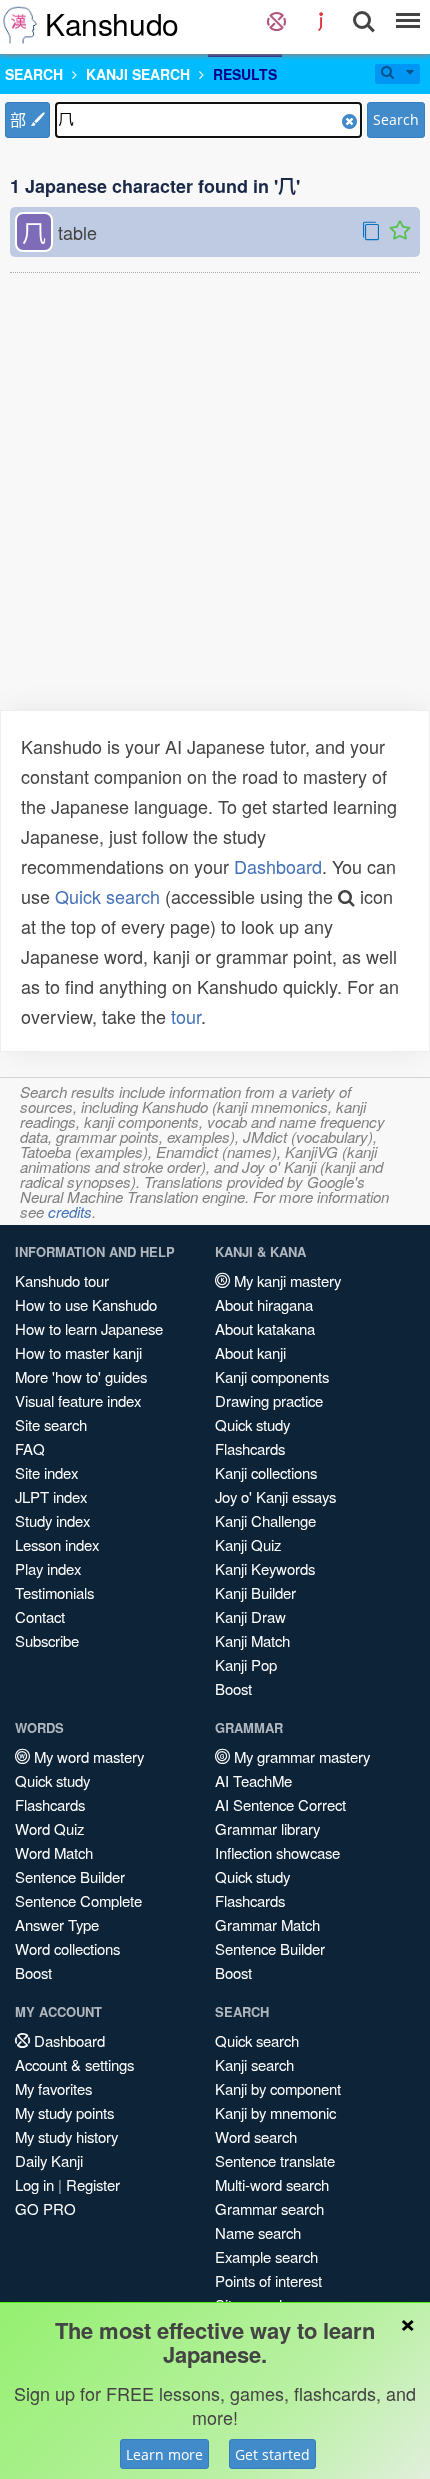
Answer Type (57, 1924)
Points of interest (268, 2280)
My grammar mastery (300, 1756)
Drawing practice (269, 1400)
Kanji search (254, 2064)
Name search (258, 2232)
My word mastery (87, 1756)
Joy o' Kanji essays (275, 1496)
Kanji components (272, 1376)
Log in (34, 2184)
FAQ (30, 1448)
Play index (48, 1568)
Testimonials (54, 1592)
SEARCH (34, 74)
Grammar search (269, 2208)
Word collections (67, 1948)
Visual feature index (78, 1400)
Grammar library (267, 1828)
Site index (46, 1472)
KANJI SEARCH (138, 74)
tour (186, 1016)
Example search (266, 2256)
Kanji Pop (246, 1664)
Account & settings (74, 2064)
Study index (52, 1520)
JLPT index (51, 1496)
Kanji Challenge (265, 1520)
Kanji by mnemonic (275, 2112)
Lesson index (57, 1544)
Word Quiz (49, 1828)
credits (70, 1211)
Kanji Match (252, 1640)
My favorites (53, 2088)
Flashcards (250, 1448)
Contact (40, 1616)
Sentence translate (275, 2160)
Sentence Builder (70, 1876)
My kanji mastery (285, 1280)
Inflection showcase (277, 1852)
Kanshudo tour (62, 1280)
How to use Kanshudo (86, 1304)
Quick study (252, 1424)
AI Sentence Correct (280, 1804)
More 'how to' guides (81, 1376)
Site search (51, 1424)
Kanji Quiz (248, 1544)
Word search (256, 2136)
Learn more (164, 2454)
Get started (272, 2454)
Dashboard (278, 866)
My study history (66, 2136)
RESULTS (245, 74)
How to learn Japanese (89, 1328)
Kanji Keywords (265, 1568)
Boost (233, 1688)
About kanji (250, 1352)
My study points (64, 2112)
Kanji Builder (255, 1592)
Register (93, 2184)
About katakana (265, 1328)
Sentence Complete (78, 1900)
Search (396, 119)
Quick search (107, 896)
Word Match (54, 1852)
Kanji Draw (250, 1616)
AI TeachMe (253, 1780)
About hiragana (264, 1304)
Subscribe (47, 1640)
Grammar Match (267, 1924)
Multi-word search (272, 2184)
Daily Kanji (49, 2160)
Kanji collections (266, 1472)
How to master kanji (78, 1352)
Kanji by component (278, 2088)
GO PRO (45, 2208)
